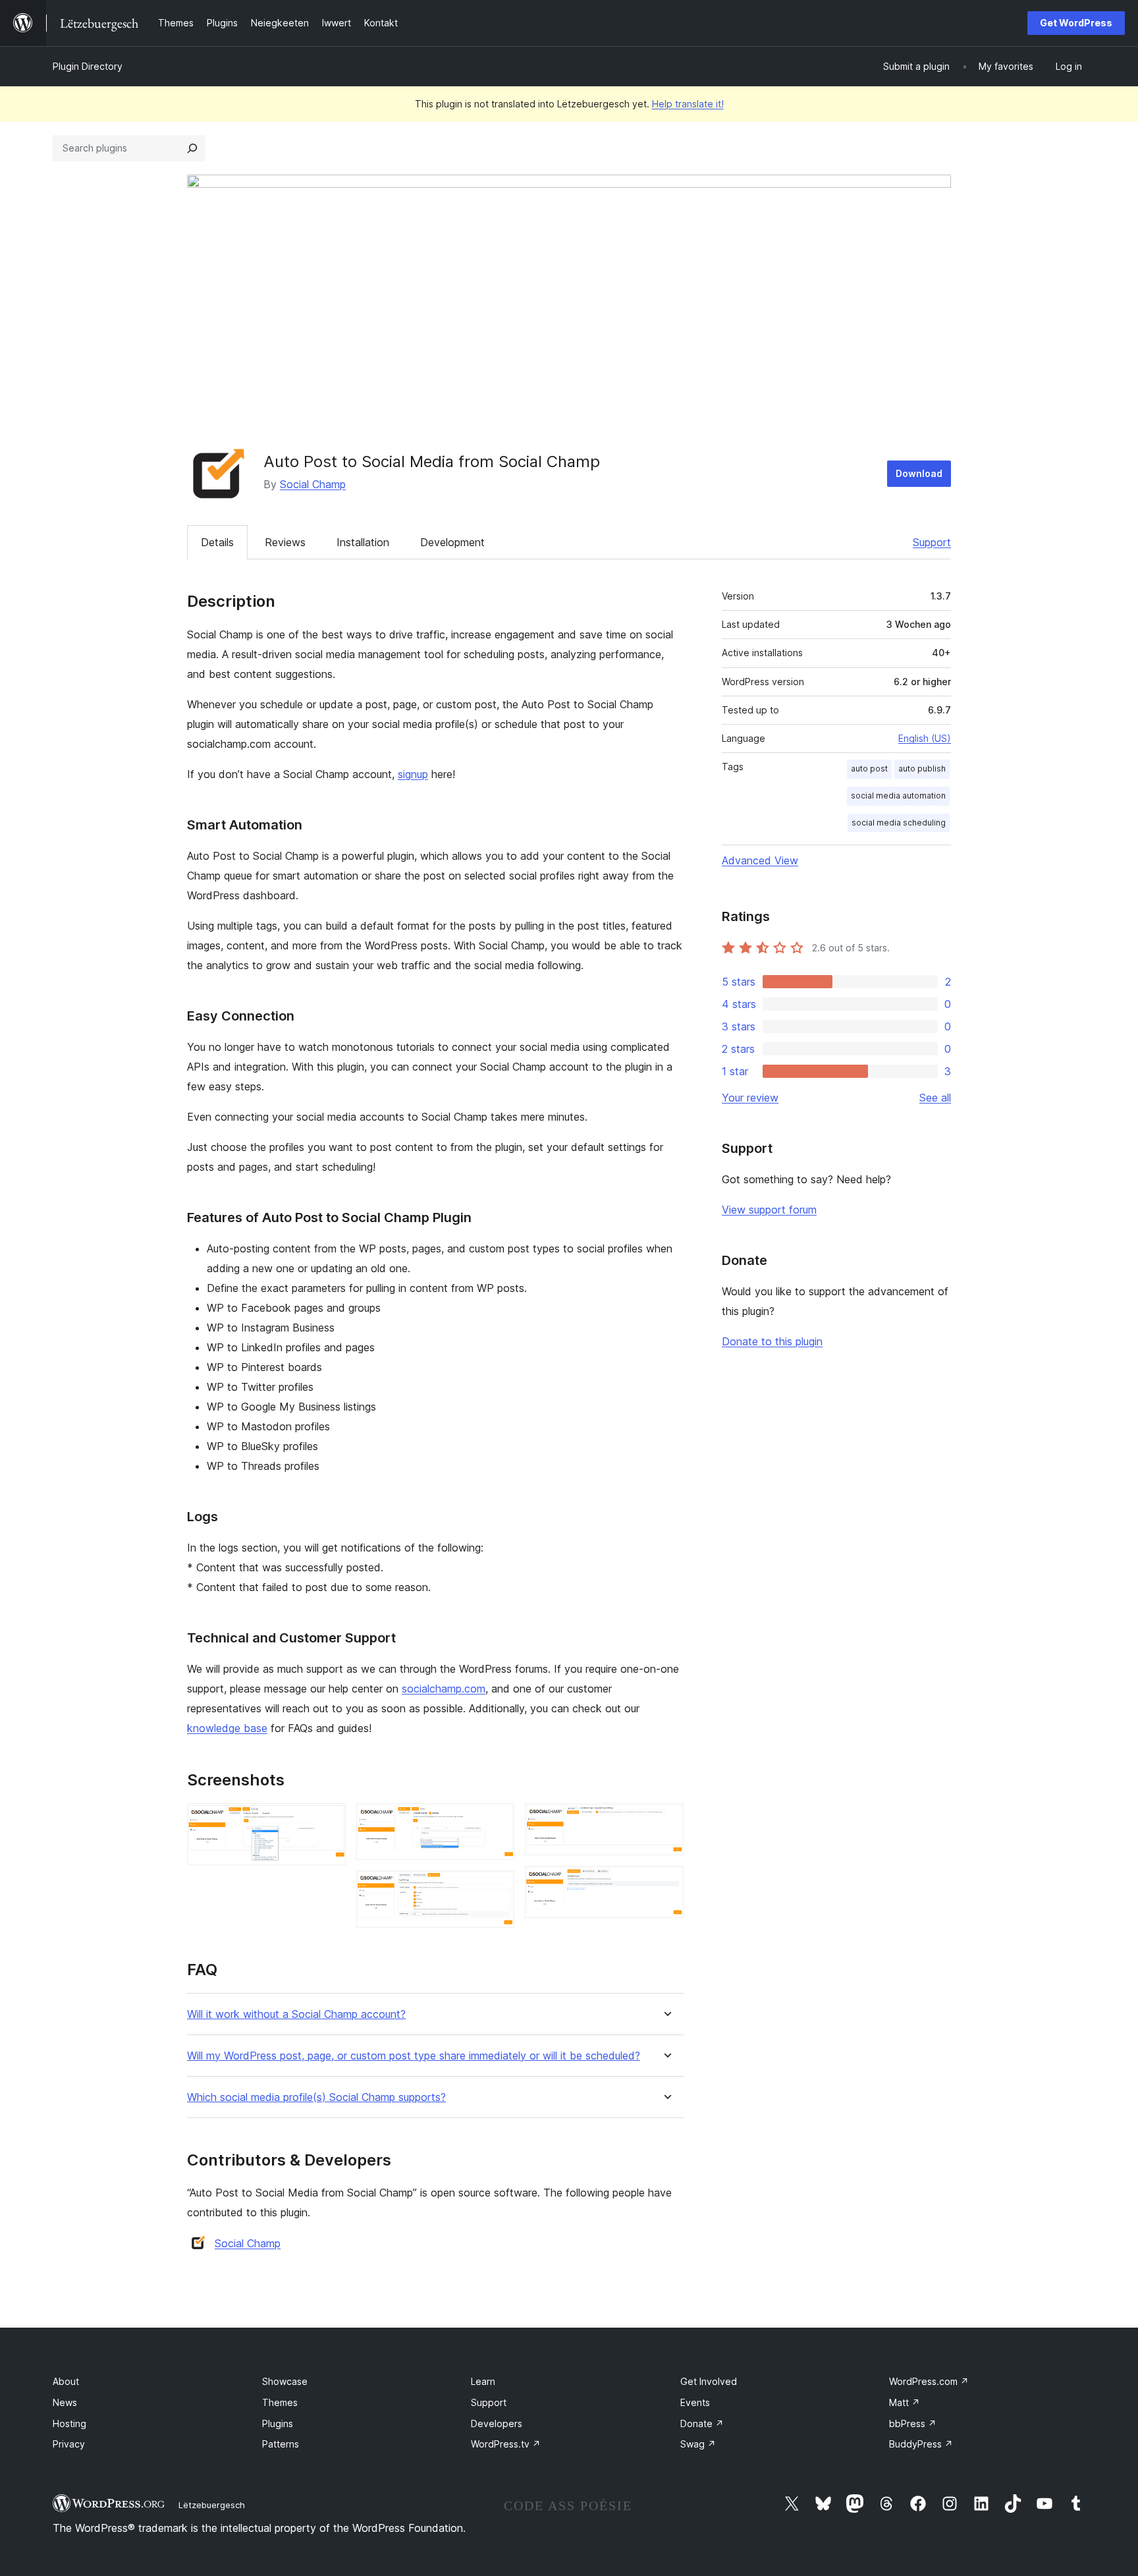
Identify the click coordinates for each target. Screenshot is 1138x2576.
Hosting (69, 2423)
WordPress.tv (506, 2444)
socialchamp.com (444, 1689)
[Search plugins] (192, 148)
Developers (497, 2423)
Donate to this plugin (772, 1341)
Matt (905, 2402)
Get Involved (709, 2381)
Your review (750, 1098)
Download (919, 473)
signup (413, 774)
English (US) (925, 738)
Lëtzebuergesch (212, 2505)
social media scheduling (899, 823)
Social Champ (313, 484)
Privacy (69, 2444)
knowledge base (227, 1728)
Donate (702, 2423)
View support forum (769, 1210)
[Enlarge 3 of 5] (497, 1888)
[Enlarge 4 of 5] (666, 1821)
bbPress (913, 2423)
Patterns (281, 2444)
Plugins (278, 2423)
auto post (869, 769)
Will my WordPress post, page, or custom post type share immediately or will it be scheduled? (414, 2056)
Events (695, 2402)
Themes (280, 2402)
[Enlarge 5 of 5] (666, 1884)
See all (935, 1098)
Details (217, 542)
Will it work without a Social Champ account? (296, 2014)
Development (452, 542)
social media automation (898, 796)
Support (932, 542)
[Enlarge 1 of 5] (328, 1821)
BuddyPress (921, 2444)
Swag (698, 2444)
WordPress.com (929, 2381)
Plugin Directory (88, 66)
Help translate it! (688, 104)
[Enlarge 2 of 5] (497, 1821)
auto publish (922, 769)
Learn (483, 2381)
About (66, 2381)
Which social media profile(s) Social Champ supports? (316, 2097)
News (65, 2402)
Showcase (285, 2381)
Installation (363, 542)
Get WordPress (1076, 23)
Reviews (285, 542)
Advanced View (760, 860)
